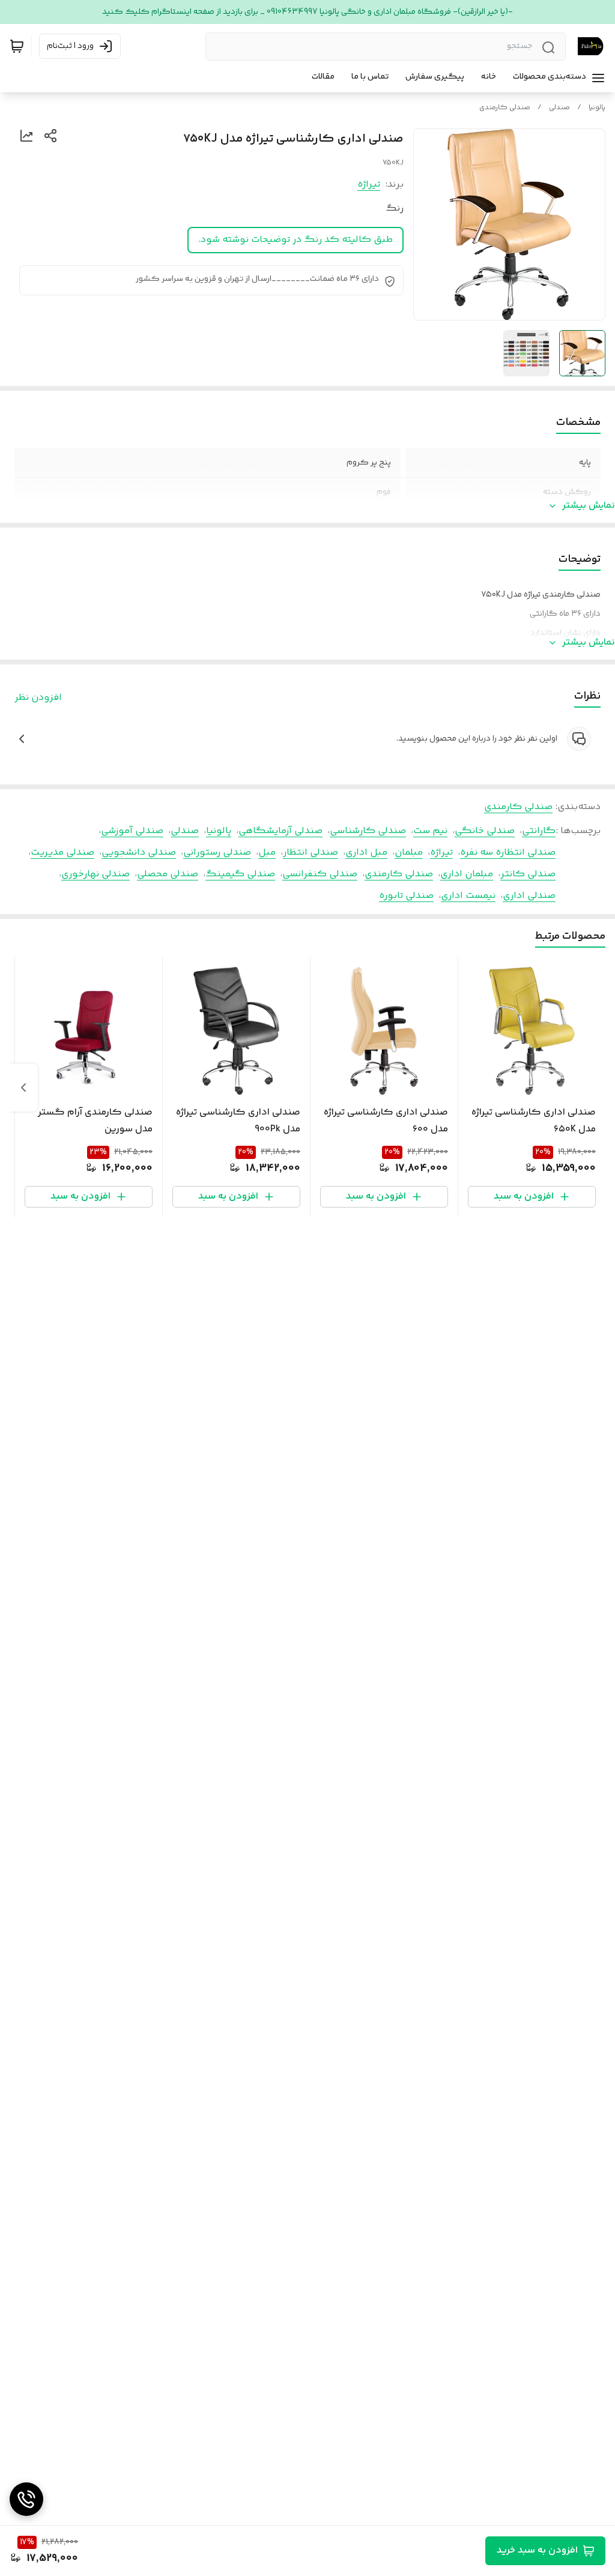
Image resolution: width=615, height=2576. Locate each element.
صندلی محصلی (168, 874)
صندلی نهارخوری (95, 874)
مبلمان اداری (467, 874)
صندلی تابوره (406, 896)
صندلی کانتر (528, 874)
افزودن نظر (38, 698)
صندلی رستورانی (217, 853)
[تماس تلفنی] (26, 2499)
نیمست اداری (468, 896)
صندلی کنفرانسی (320, 874)
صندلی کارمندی (505, 108)
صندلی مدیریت (62, 853)
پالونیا (597, 108)
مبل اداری (366, 853)
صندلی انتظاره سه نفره (508, 853)
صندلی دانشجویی (139, 853)
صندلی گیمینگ (240, 874)
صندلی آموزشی (132, 831)
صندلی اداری (529, 896)
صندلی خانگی (485, 831)
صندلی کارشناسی (368, 831)
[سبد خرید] (17, 46)
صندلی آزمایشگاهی (280, 831)
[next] (23, 1088)
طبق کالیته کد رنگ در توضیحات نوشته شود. (295, 240)
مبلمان (409, 853)
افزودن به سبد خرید (537, 2550)
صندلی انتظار (311, 853)
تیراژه (369, 185)
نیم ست (430, 831)
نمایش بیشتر (589, 506)
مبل (267, 853)
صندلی (559, 108)
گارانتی (539, 831)
